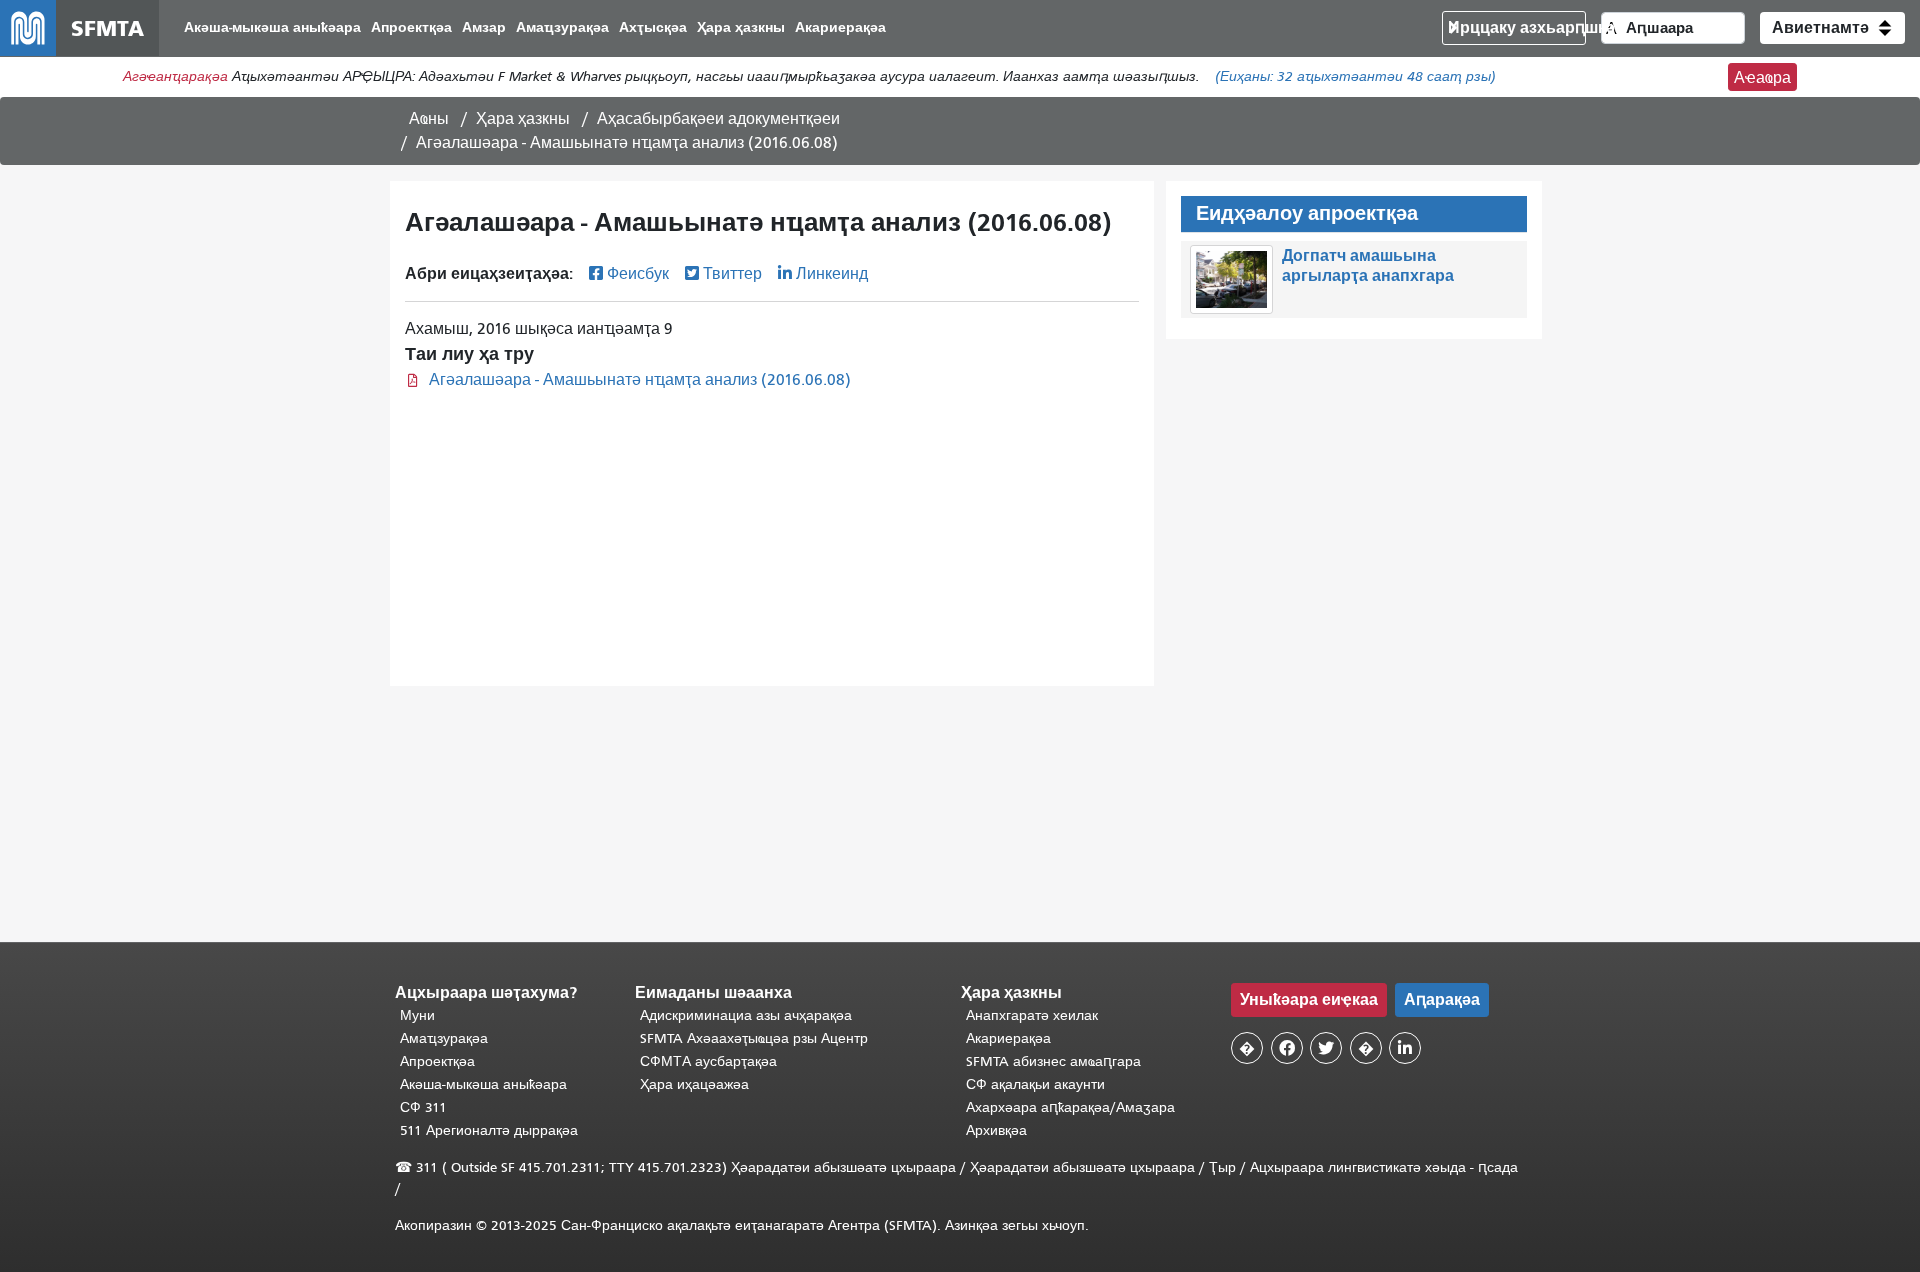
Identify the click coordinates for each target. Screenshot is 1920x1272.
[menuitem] (272, 28)
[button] (1832, 28)
